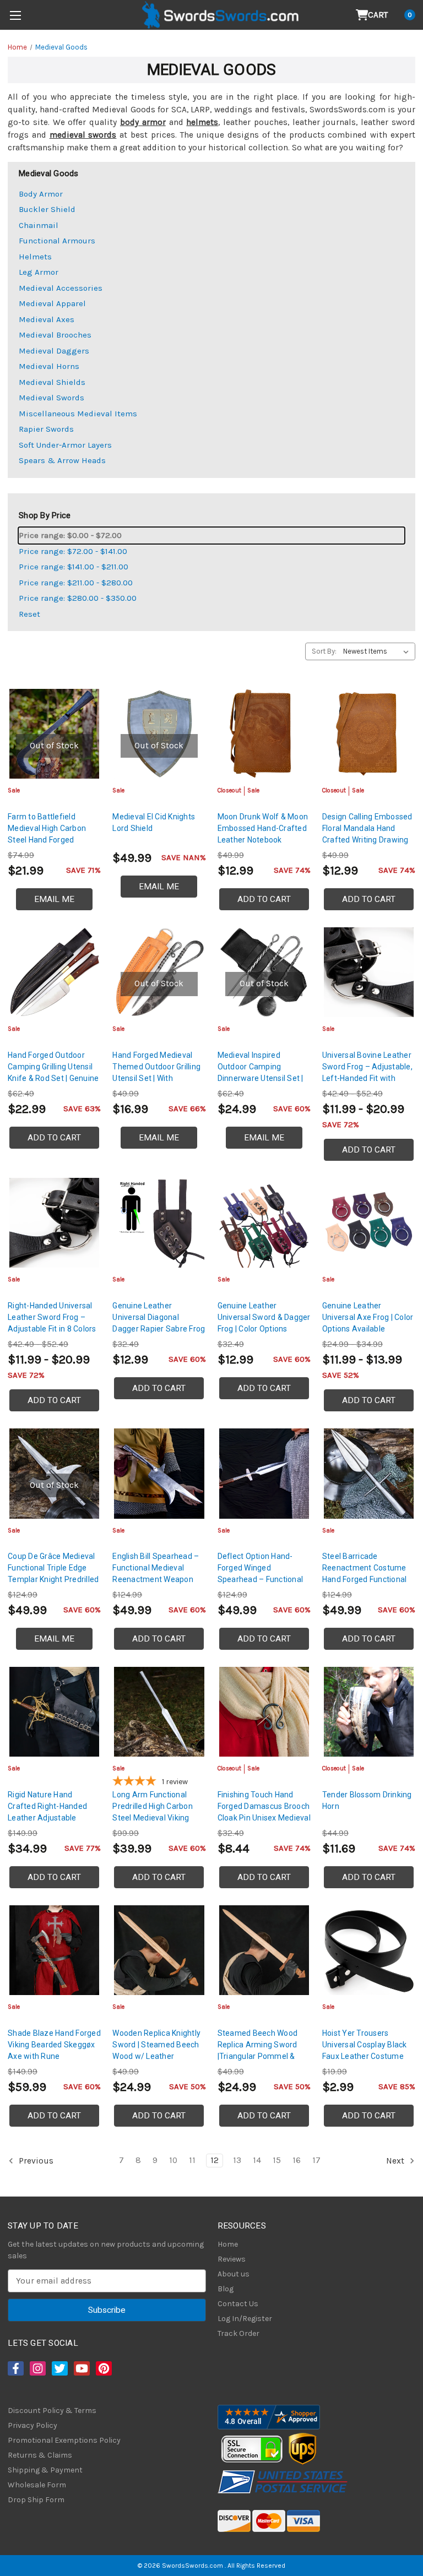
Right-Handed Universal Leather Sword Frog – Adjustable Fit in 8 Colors (52, 1317)
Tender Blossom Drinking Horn (367, 1800)
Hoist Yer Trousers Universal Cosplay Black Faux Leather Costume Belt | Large (365, 2050)
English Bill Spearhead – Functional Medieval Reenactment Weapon (156, 1568)
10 (173, 2160)
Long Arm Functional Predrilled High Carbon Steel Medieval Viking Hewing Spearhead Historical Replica (153, 1818)
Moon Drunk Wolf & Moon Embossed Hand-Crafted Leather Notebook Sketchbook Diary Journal (264, 834)
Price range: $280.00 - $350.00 (78, 598)
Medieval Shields (52, 382)
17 (316, 2160)
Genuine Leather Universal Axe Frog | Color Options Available (368, 1317)
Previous (35, 2160)
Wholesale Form (37, 2485)
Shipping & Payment (45, 2470)
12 (215, 2160)
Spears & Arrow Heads (62, 460)
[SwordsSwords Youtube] (81, 2368)
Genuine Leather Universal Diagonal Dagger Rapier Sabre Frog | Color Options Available (159, 1323)
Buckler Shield (47, 209)
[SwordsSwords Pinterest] (103, 2368)
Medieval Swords (51, 398)
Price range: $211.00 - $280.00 (76, 583)
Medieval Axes (47, 319)
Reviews (232, 2259)
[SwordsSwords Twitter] (59, 2368)
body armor (143, 122)
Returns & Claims (40, 2455)
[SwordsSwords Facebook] (15, 2368)
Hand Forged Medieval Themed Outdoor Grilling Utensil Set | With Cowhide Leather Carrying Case (159, 1078)
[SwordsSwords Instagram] (37, 2368)
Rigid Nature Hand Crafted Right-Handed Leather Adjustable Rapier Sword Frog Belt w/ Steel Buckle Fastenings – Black (49, 1824)
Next (396, 2160)
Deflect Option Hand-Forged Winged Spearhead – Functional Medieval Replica (261, 1574)
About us (234, 2274)
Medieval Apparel (52, 303)
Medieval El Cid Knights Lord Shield (154, 822)
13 (237, 2160)
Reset (29, 614)
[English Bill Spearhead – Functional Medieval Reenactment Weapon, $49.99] (159, 1473)
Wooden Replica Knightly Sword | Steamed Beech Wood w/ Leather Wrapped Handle (156, 2050)
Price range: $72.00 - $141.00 (73, 551)
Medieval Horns (49, 366)
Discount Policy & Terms (52, 2411)
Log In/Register (245, 2319)
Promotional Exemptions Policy (64, 2440)
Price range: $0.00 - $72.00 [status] (70, 535)
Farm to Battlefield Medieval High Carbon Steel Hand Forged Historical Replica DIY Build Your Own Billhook (50, 840)
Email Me (54, 899)
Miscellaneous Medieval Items (78, 414)
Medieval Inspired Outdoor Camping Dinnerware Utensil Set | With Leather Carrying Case (261, 1078)
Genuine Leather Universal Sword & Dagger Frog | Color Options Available (264, 1323)
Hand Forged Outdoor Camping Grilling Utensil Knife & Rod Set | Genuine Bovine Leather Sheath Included (53, 1078)
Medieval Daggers (54, 351)
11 (192, 2160)
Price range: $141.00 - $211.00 (74, 567)
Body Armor (41, 194)
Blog (226, 2289)
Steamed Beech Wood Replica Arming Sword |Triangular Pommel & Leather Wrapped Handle (262, 2050)
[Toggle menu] (15, 15)
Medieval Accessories (61, 288)
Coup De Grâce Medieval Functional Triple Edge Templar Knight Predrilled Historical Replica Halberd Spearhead (53, 1579)
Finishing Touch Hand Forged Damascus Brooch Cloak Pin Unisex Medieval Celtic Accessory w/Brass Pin (264, 1818)
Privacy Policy (32, 2425)
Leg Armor (39, 272)
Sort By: (324, 651)
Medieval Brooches (55, 335)
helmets (202, 122)
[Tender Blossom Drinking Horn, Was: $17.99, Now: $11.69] (369, 1712)
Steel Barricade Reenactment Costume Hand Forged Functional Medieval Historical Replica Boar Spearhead (366, 1579)
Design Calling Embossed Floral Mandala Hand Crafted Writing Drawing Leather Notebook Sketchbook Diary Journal (368, 840)
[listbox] (378, 651)
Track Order (238, 2333)
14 (257, 2160)
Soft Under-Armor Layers (65, 445)
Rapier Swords (46, 429)
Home (228, 2244)
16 (297, 2160)
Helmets (35, 257)
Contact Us (238, 2304)
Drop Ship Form (36, 2500)
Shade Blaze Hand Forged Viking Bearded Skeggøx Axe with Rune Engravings (54, 2050)
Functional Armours (57, 241)
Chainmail (39, 225)
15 (277, 2160)
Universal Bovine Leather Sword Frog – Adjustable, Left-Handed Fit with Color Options (367, 1072)
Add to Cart (264, 899)
